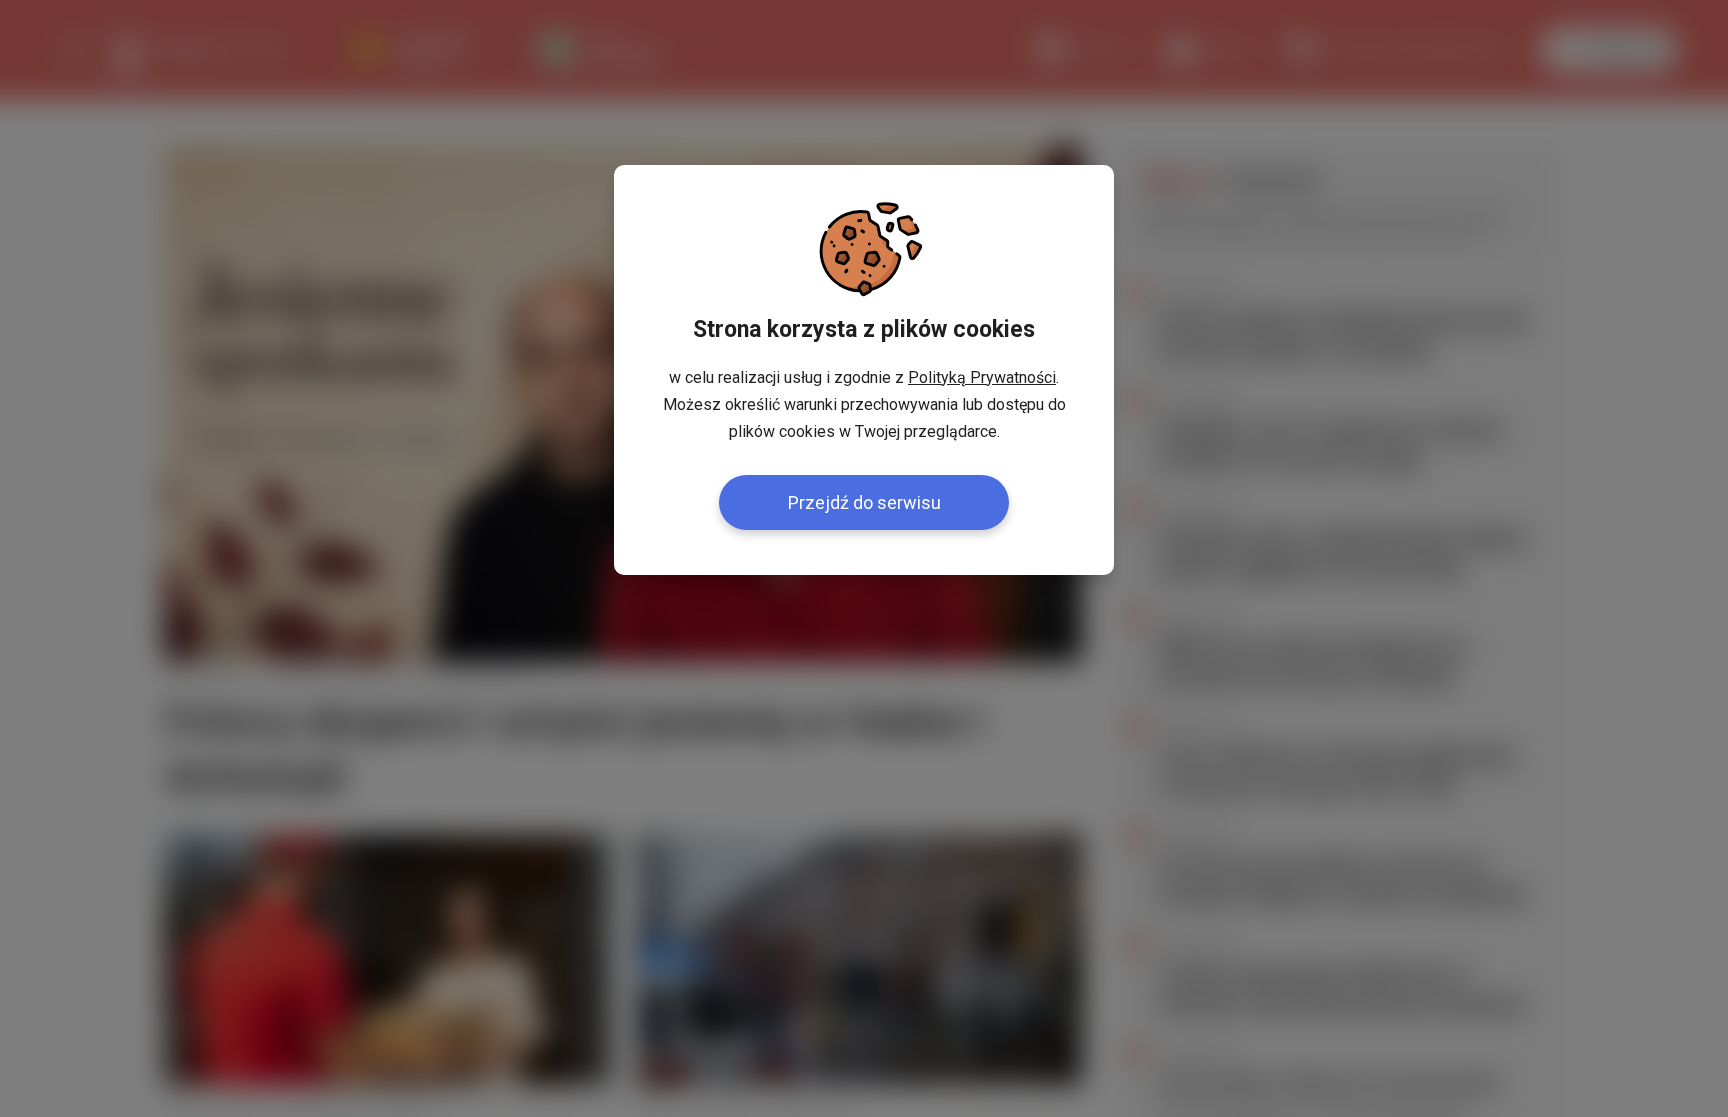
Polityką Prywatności (982, 377)
